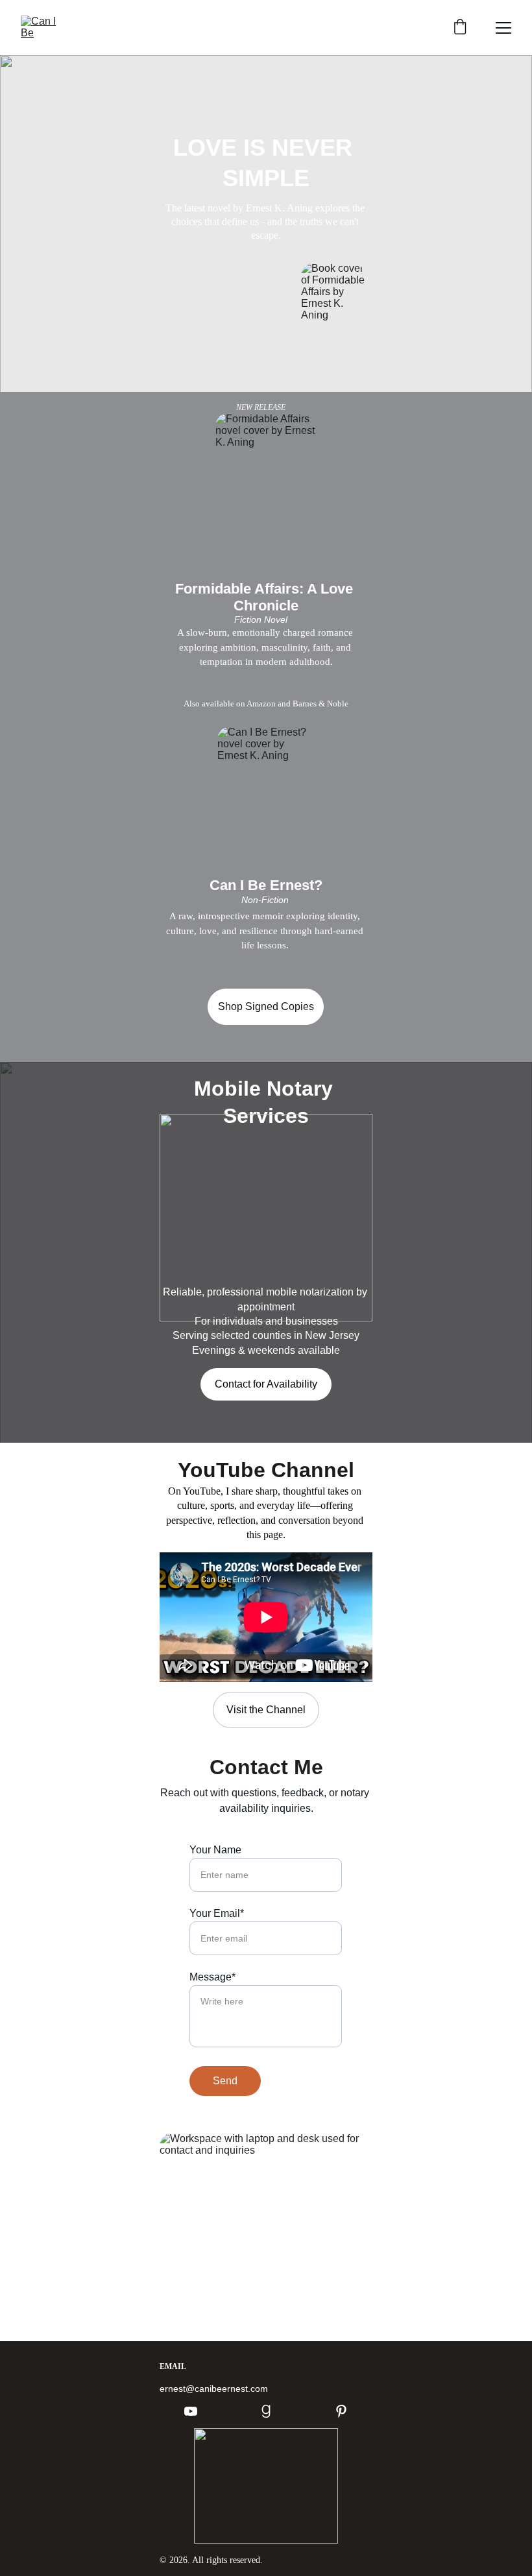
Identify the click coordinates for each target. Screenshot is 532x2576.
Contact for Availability (266, 1384)
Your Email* (217, 1913)
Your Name (215, 1850)
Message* (212, 1977)
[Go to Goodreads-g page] (272, 2411)
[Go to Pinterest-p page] (341, 2411)
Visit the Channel (266, 1710)
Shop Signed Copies (266, 1006)
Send (225, 2081)
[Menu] (503, 28)
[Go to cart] (460, 28)
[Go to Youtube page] (197, 2411)
